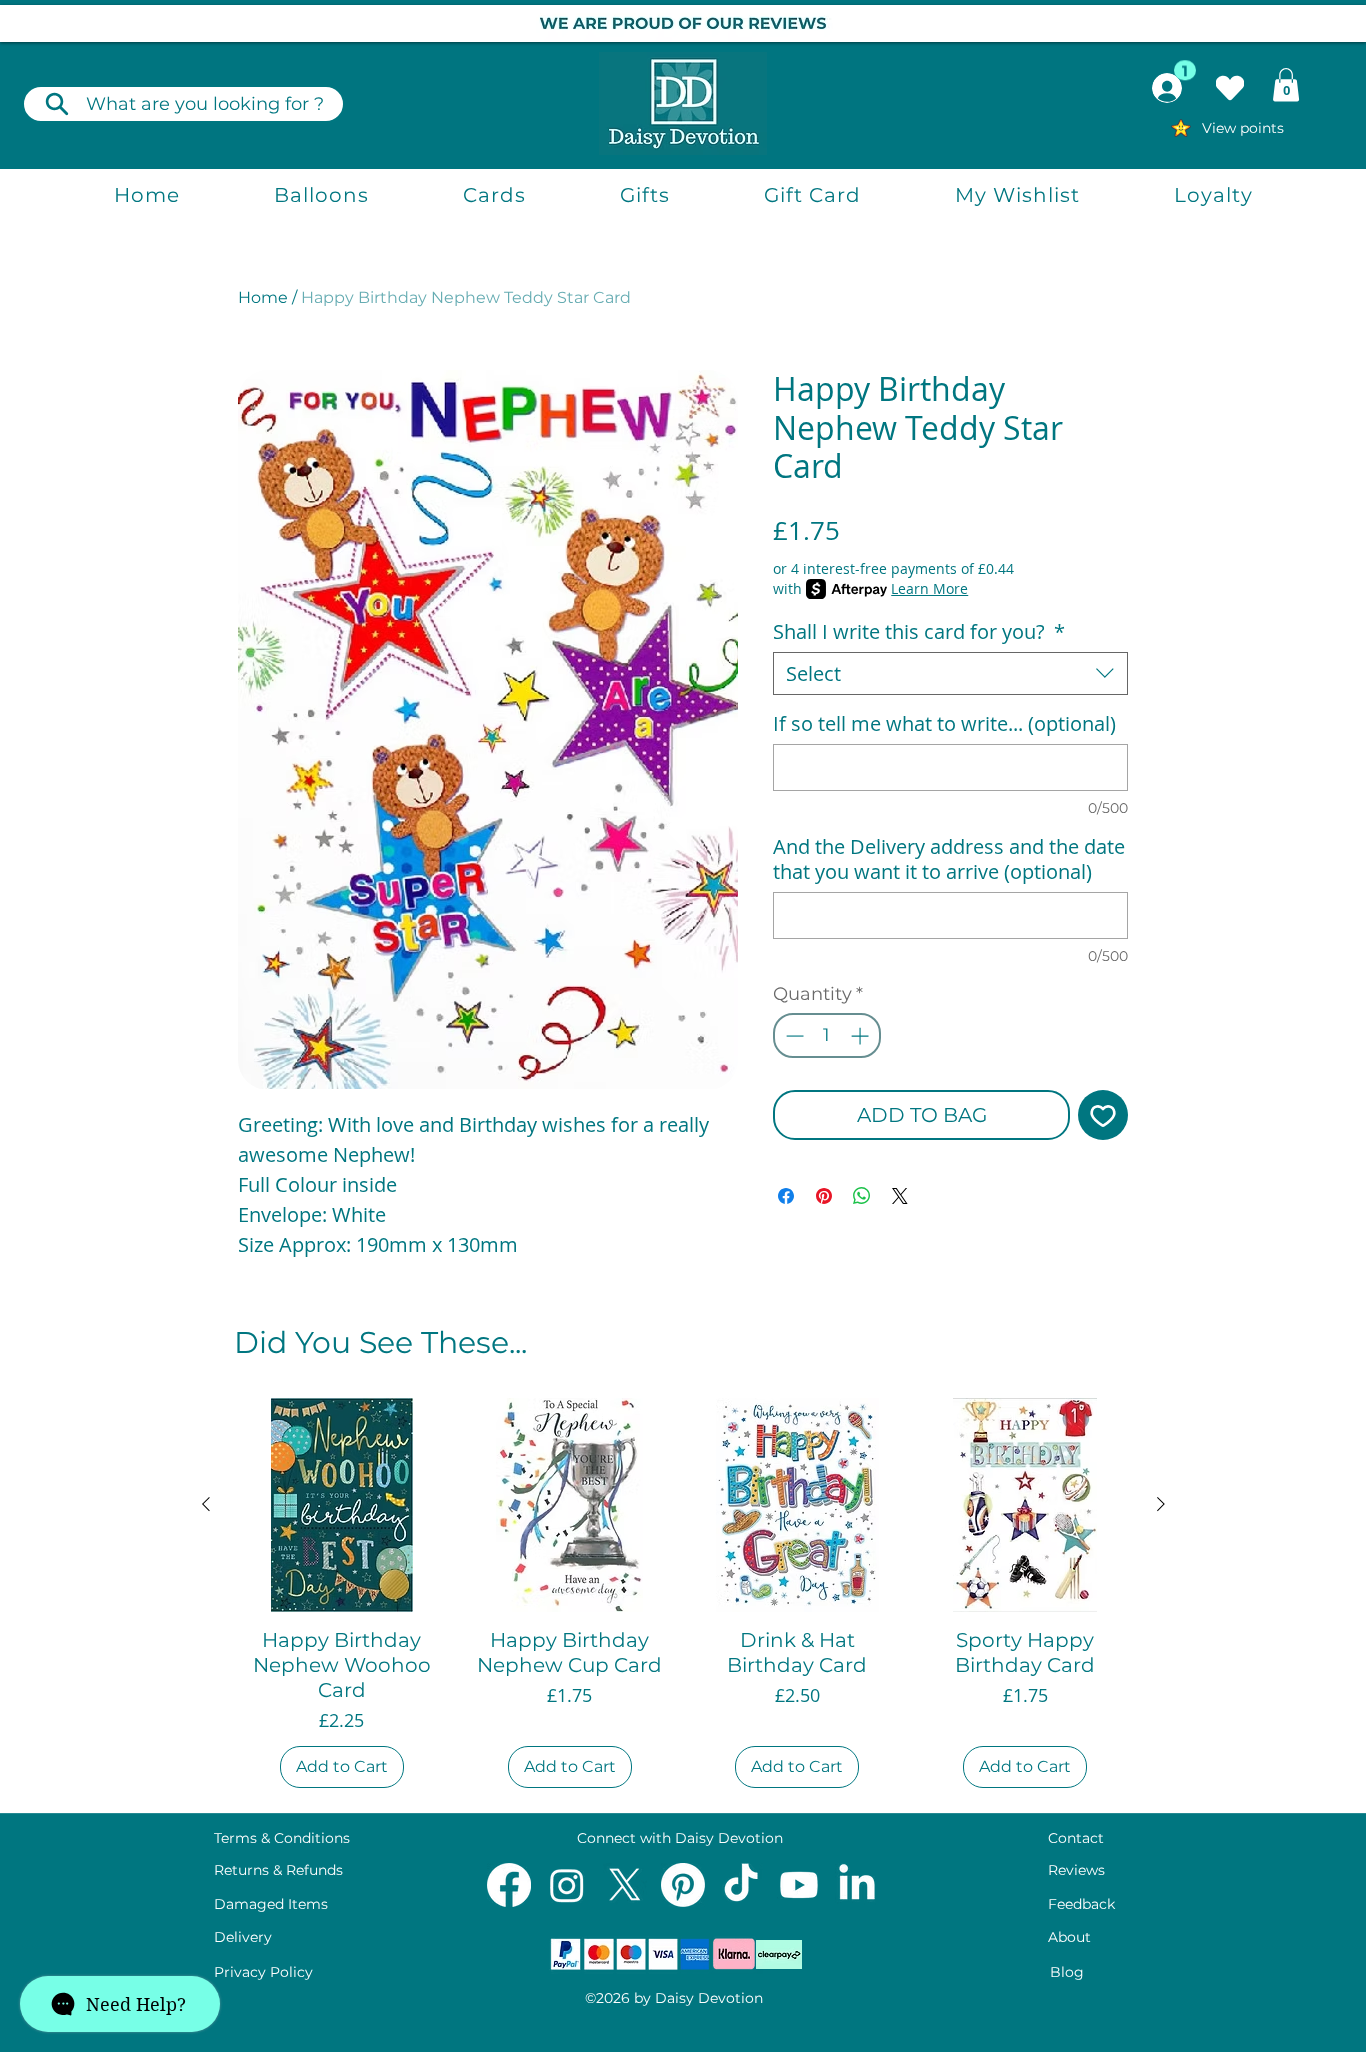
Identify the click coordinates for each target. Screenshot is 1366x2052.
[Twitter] (625, 1885)
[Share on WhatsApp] (862, 1196)
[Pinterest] (683, 1885)
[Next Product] (1161, 1504)
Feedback (1081, 1904)
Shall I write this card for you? (919, 631)
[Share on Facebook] (786, 1196)
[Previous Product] (206, 1504)
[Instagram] (567, 1885)
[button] (1286, 84)
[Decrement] (792, 1035)
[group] (683, 1596)
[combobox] (950, 673)
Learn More (929, 588)
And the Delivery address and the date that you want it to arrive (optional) (949, 859)
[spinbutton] (827, 1035)
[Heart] (1230, 88)
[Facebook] (509, 1885)
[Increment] (861, 1035)
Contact (1076, 1838)
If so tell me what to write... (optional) (944, 723)
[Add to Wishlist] (1103, 1115)
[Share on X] (900, 1196)
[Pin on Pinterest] (824, 1196)
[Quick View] (342, 1505)
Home (263, 297)
